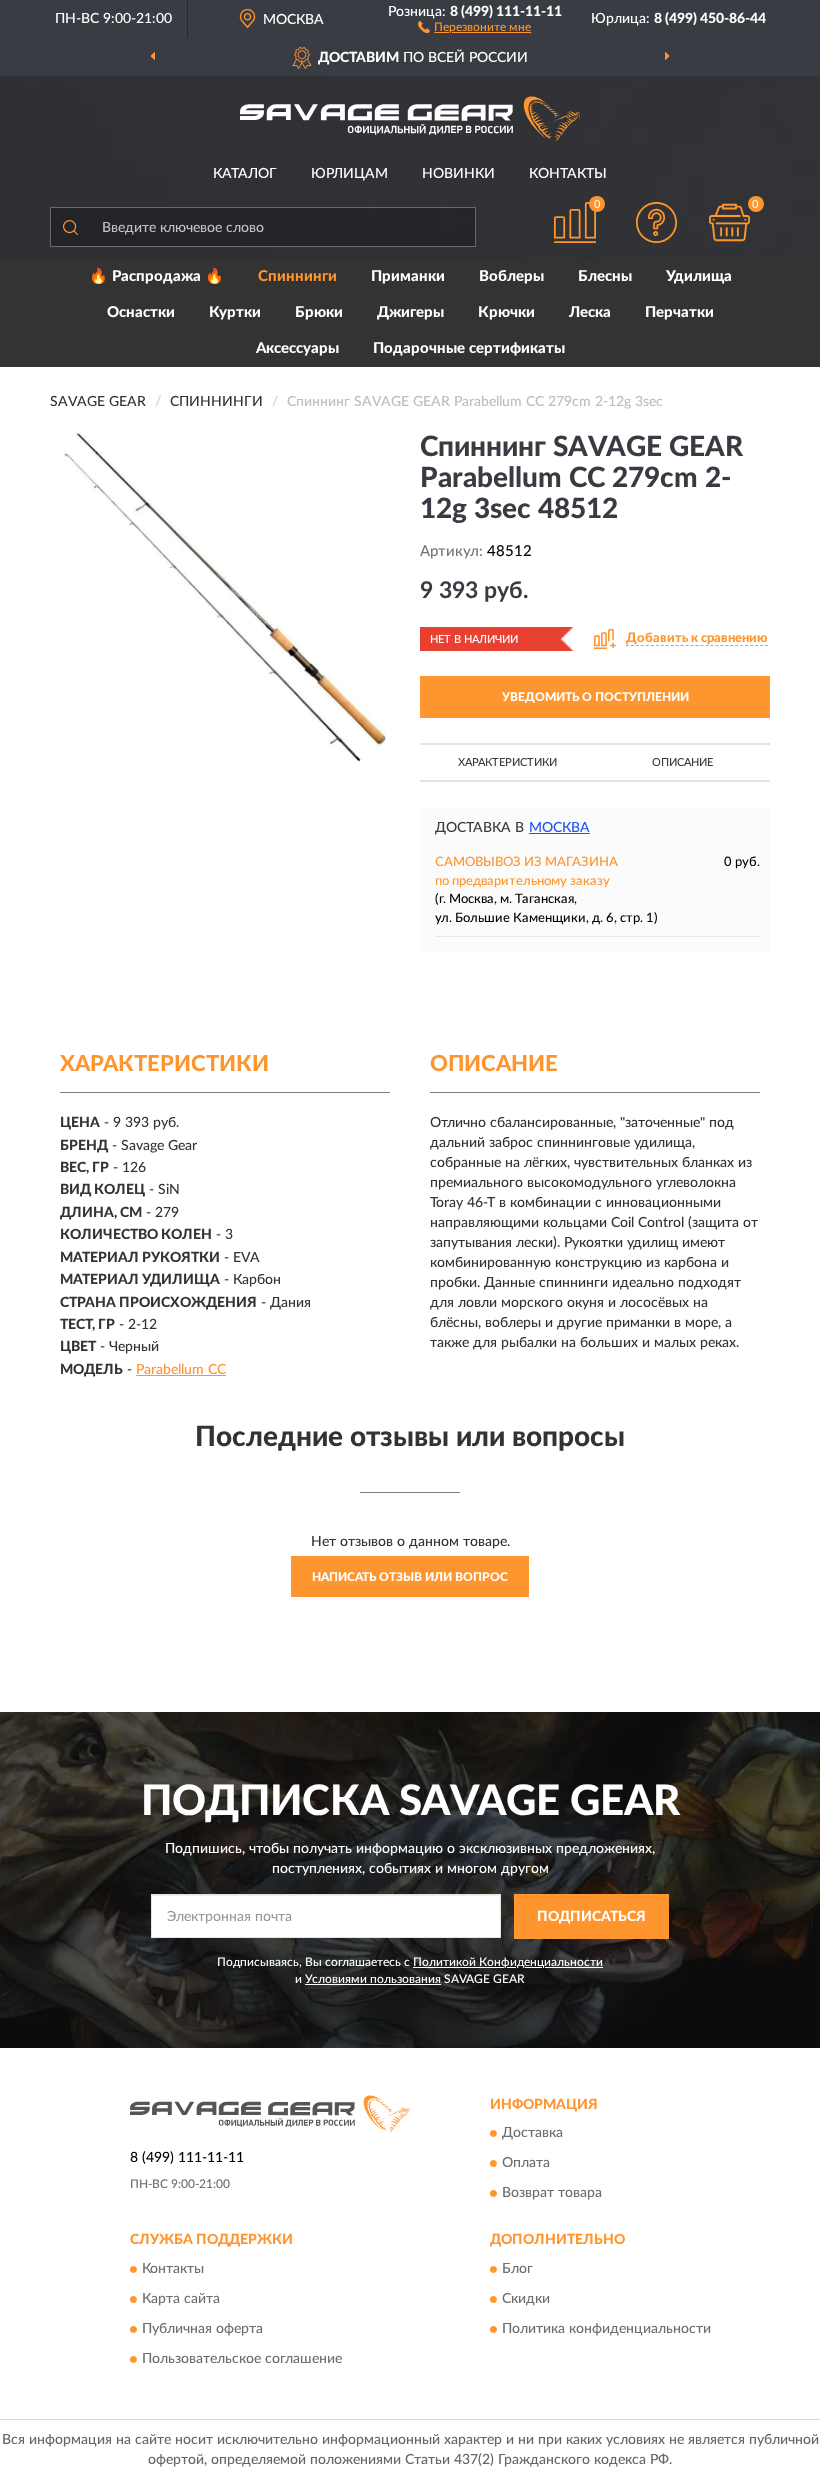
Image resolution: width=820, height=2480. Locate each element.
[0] (730, 222)
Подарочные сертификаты (469, 348)
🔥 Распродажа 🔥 (156, 276)
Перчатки (679, 312)
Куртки (235, 312)
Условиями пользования (373, 1979)
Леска (590, 312)
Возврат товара (552, 2194)
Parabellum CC (181, 1370)
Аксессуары (297, 348)
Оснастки (141, 312)
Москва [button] (559, 828)
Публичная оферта (202, 2329)
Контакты (568, 174)
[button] (474, 26)
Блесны (605, 276)
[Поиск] (70, 227)
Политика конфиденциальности (606, 2329)
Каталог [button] (245, 174)
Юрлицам (349, 174)
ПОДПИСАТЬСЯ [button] (591, 1917)
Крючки (506, 312)
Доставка (532, 2134)
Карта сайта (181, 2299)
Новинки (458, 174)
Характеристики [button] (507, 762)
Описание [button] (682, 762)
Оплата (526, 2164)
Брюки (319, 312)
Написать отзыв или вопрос (410, 1577)
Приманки (408, 276)
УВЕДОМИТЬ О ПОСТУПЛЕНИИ (595, 697)
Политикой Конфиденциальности (508, 1962)
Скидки (526, 2299)
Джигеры (410, 312)
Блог (517, 2269)
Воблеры (511, 276)
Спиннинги (297, 276)
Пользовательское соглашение (242, 2359)
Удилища (699, 276)
